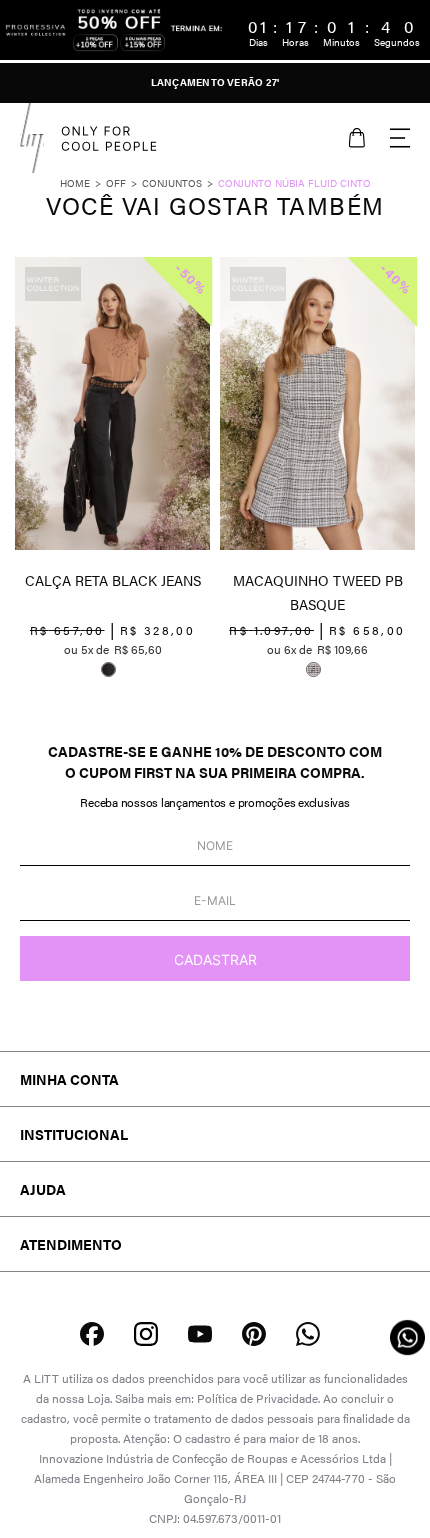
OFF (116, 183)
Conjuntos (172, 183)
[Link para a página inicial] (83, 183)
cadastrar (215, 959)
